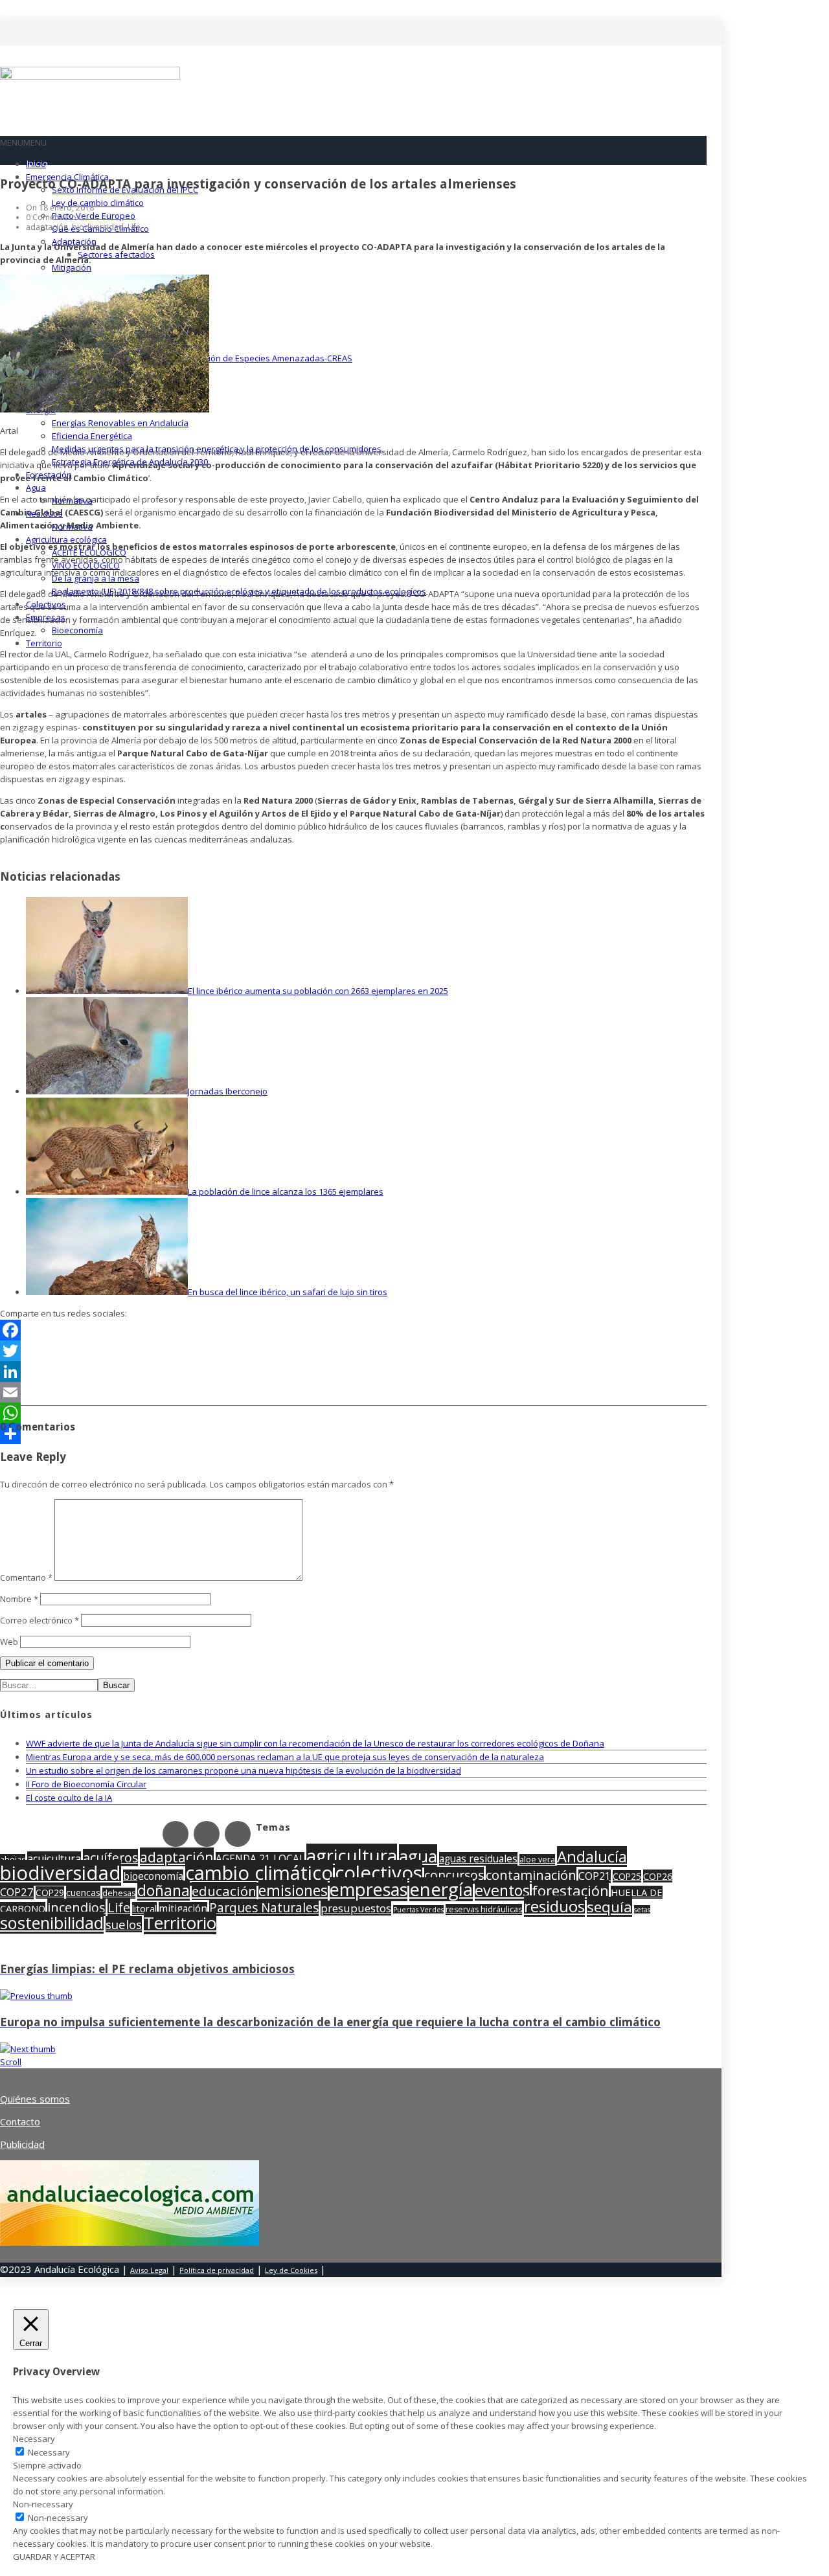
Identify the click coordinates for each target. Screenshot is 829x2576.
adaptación (177, 1857)
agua (418, 1856)
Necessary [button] (34, 2439)
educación (224, 1891)
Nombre (19, 1599)
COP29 (50, 1892)
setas (642, 1910)
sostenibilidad (52, 1923)
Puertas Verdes (418, 1910)
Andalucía (592, 1857)
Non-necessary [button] (43, 2504)
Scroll (11, 2062)
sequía (609, 1907)
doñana (164, 1891)
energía (441, 1889)
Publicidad (22, 2144)
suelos (124, 1924)
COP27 (17, 1892)
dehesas (119, 1893)
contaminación (531, 1875)
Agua (36, 488)
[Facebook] (353, 1330)
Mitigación (72, 267)
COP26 (658, 1876)
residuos (554, 1906)
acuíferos (110, 1858)
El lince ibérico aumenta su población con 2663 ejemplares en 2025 (318, 991)
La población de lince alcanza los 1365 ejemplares (286, 1192)
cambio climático (259, 1873)
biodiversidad (61, 1873)
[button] (23, 142)
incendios (76, 1907)
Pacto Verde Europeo (94, 216)
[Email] (353, 1392)
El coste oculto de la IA (69, 1798)
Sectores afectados (116, 254)
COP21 (595, 1876)
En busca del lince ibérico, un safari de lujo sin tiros (288, 1292)
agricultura (352, 1856)
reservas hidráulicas (484, 1909)
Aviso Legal (149, 2270)
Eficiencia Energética (92, 436)
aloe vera (537, 1859)
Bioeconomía (77, 630)
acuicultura (54, 1859)
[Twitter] (353, 1351)
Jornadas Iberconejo (228, 1091)
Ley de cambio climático (98, 203)
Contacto (20, 2121)
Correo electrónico (40, 1620)
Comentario (26, 1577)
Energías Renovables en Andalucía (120, 423)
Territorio (44, 643)
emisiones (293, 1891)
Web (9, 1642)
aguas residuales (478, 1859)
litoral (144, 1908)
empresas (369, 1889)
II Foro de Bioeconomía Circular (86, 1784)
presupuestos (356, 1908)
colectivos (379, 1873)
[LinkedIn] (353, 1372)
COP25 (627, 1876)
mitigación (183, 1909)
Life (119, 1907)
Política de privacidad (217, 2270)
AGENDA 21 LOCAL (260, 1859)
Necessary (49, 2452)
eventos (502, 1890)
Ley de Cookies (291, 2270)
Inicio (36, 164)
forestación (570, 1890)
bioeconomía (153, 1876)
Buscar (116, 1685)
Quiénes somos (35, 2099)
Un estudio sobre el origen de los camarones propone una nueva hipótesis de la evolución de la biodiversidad (244, 1770)
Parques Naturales (264, 1908)
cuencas (83, 1892)
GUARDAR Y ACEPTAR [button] (54, 2557)
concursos (454, 1875)
